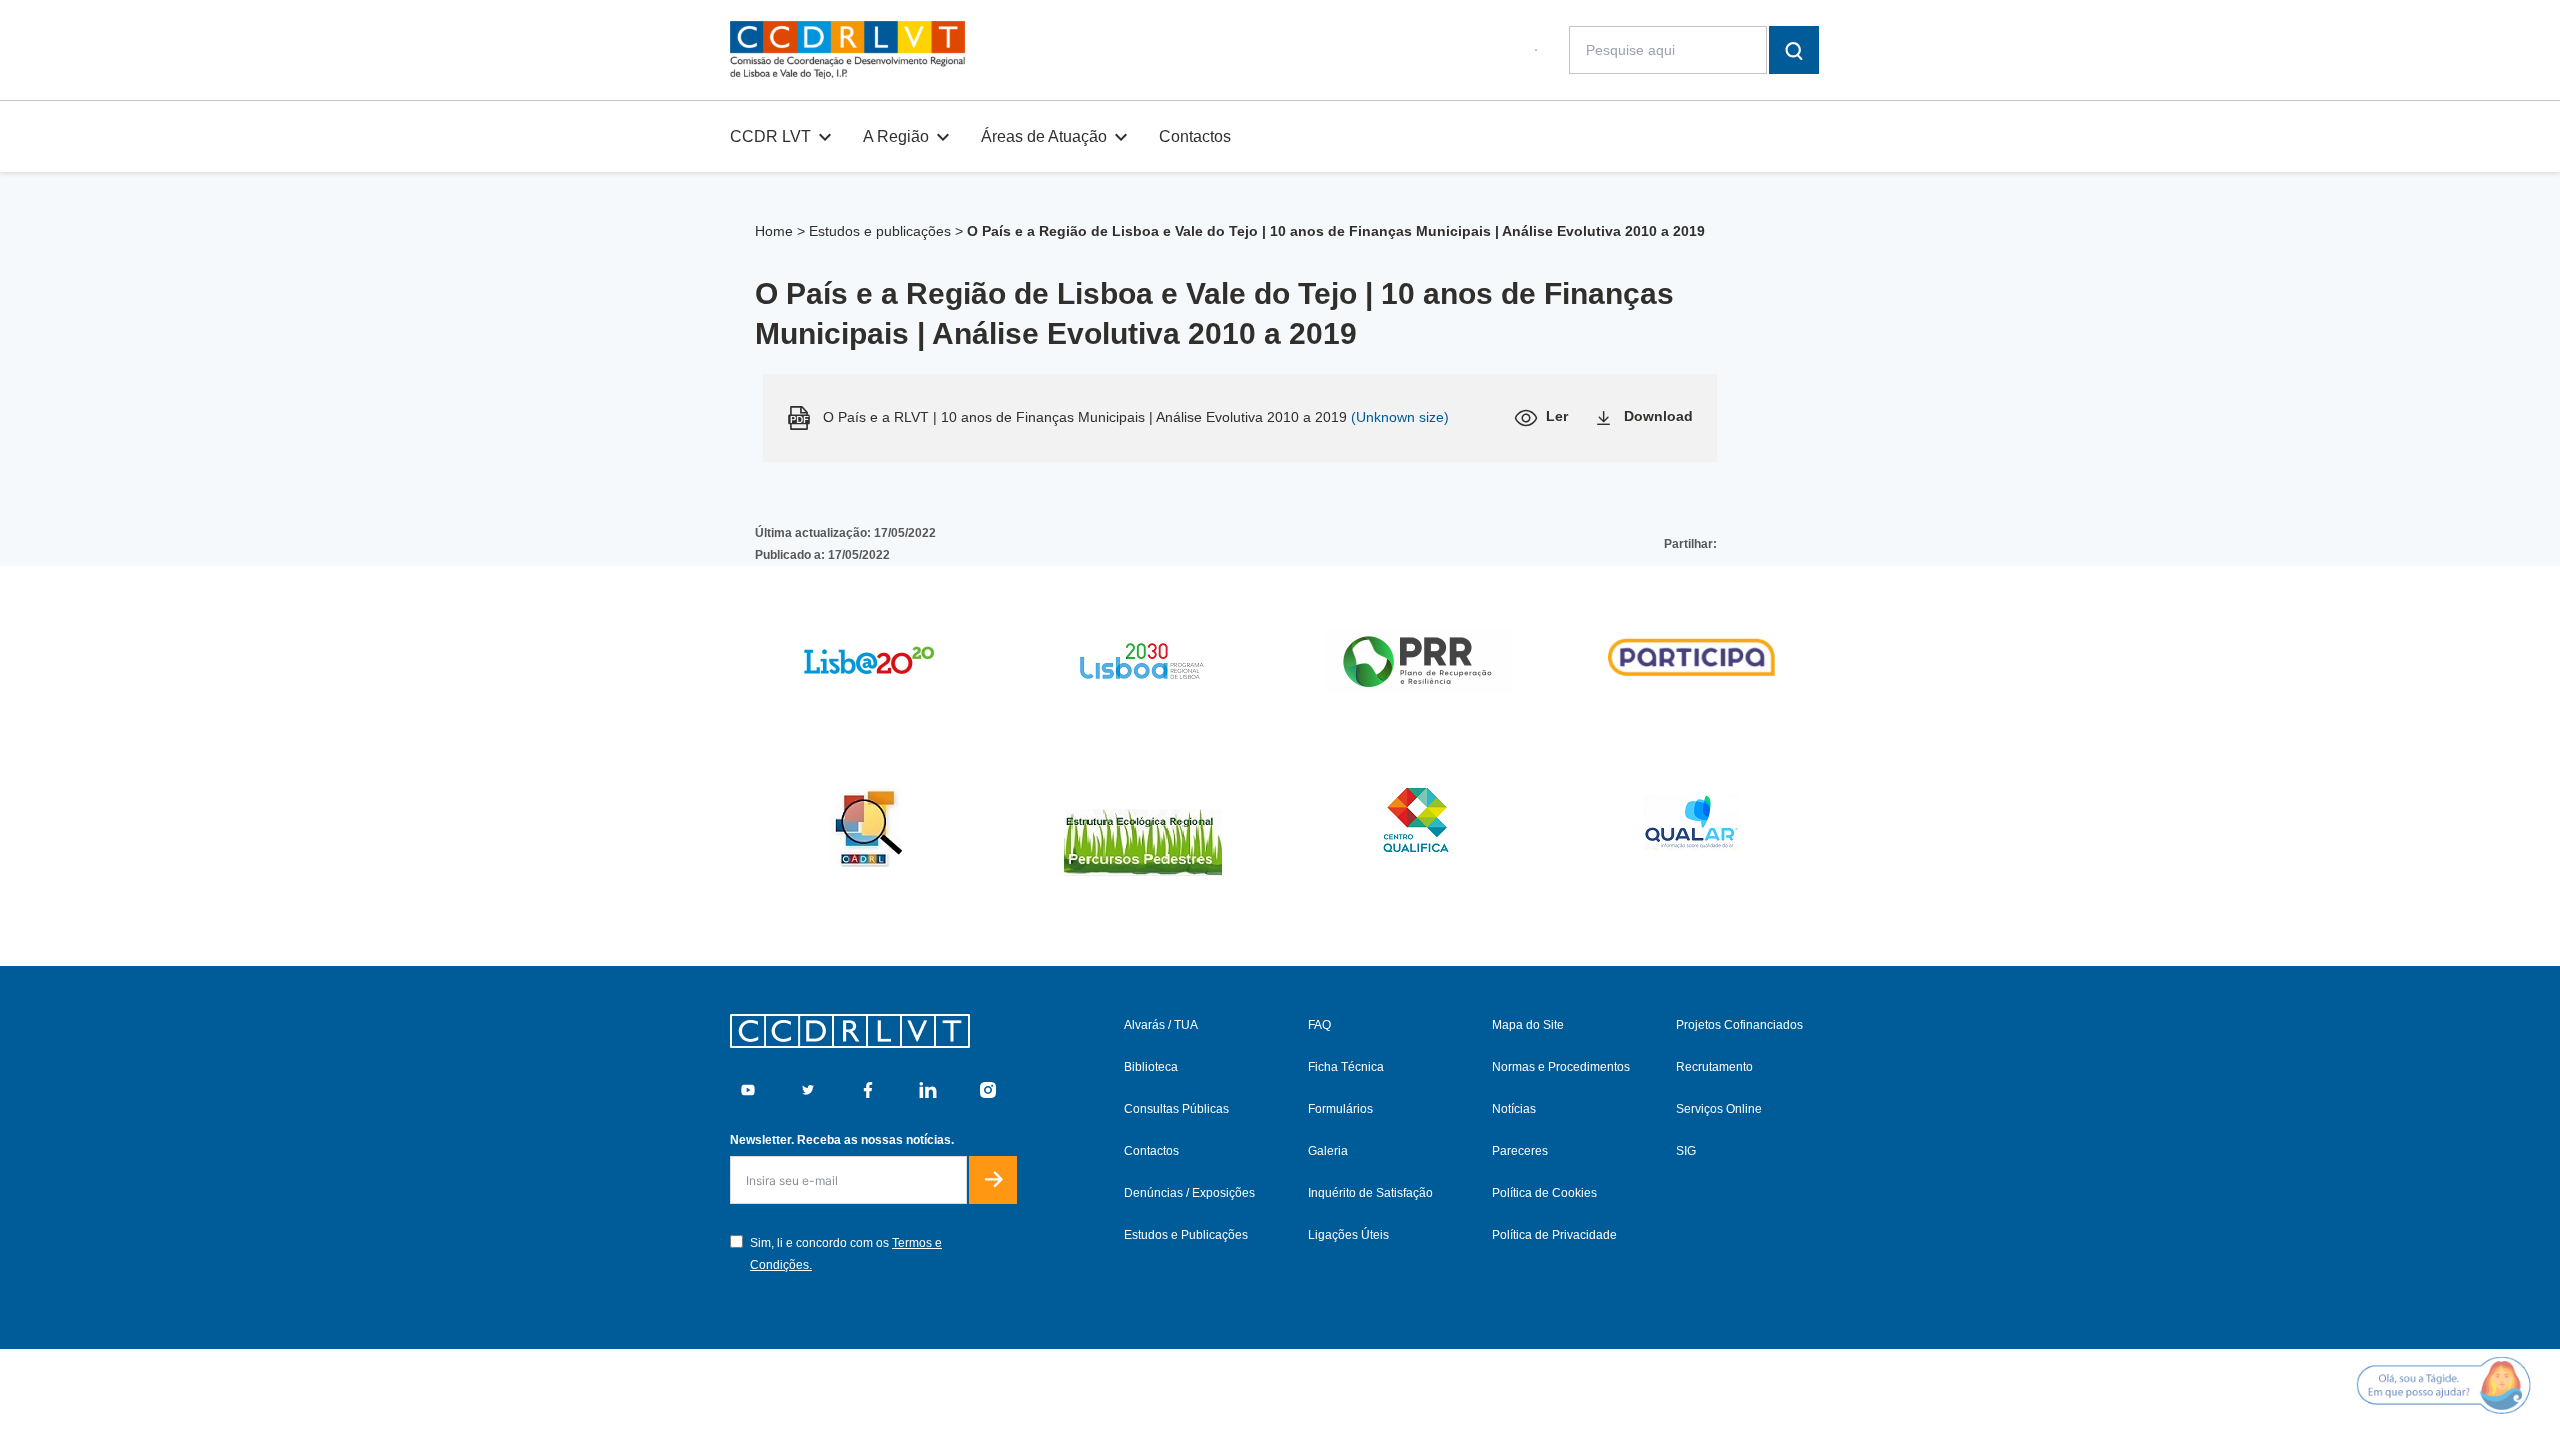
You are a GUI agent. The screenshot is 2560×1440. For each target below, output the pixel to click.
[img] (847, 50)
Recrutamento (1714, 1067)
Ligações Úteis (1348, 1235)
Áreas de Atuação (1044, 136)
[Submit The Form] (993, 1180)
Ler (1557, 416)
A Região (896, 136)
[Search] (1794, 50)
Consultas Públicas (1176, 1109)
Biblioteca (1151, 1067)
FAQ (1319, 1025)
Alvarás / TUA (1161, 1025)
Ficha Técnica (1346, 1067)
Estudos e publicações (880, 231)
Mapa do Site (1528, 1025)
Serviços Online (1719, 1109)
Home (774, 231)
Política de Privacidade (1554, 1235)
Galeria (1328, 1151)
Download (1658, 416)
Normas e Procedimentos (1561, 1067)
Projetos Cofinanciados (1739, 1025)
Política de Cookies (1544, 1193)
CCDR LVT (770, 136)
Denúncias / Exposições (1189, 1193)
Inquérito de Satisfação (1370, 1193)
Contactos (1195, 136)
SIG (1686, 1151)
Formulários (1340, 1109)
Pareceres (1520, 1151)
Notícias (1514, 1109)
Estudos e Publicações (1186, 1235)
